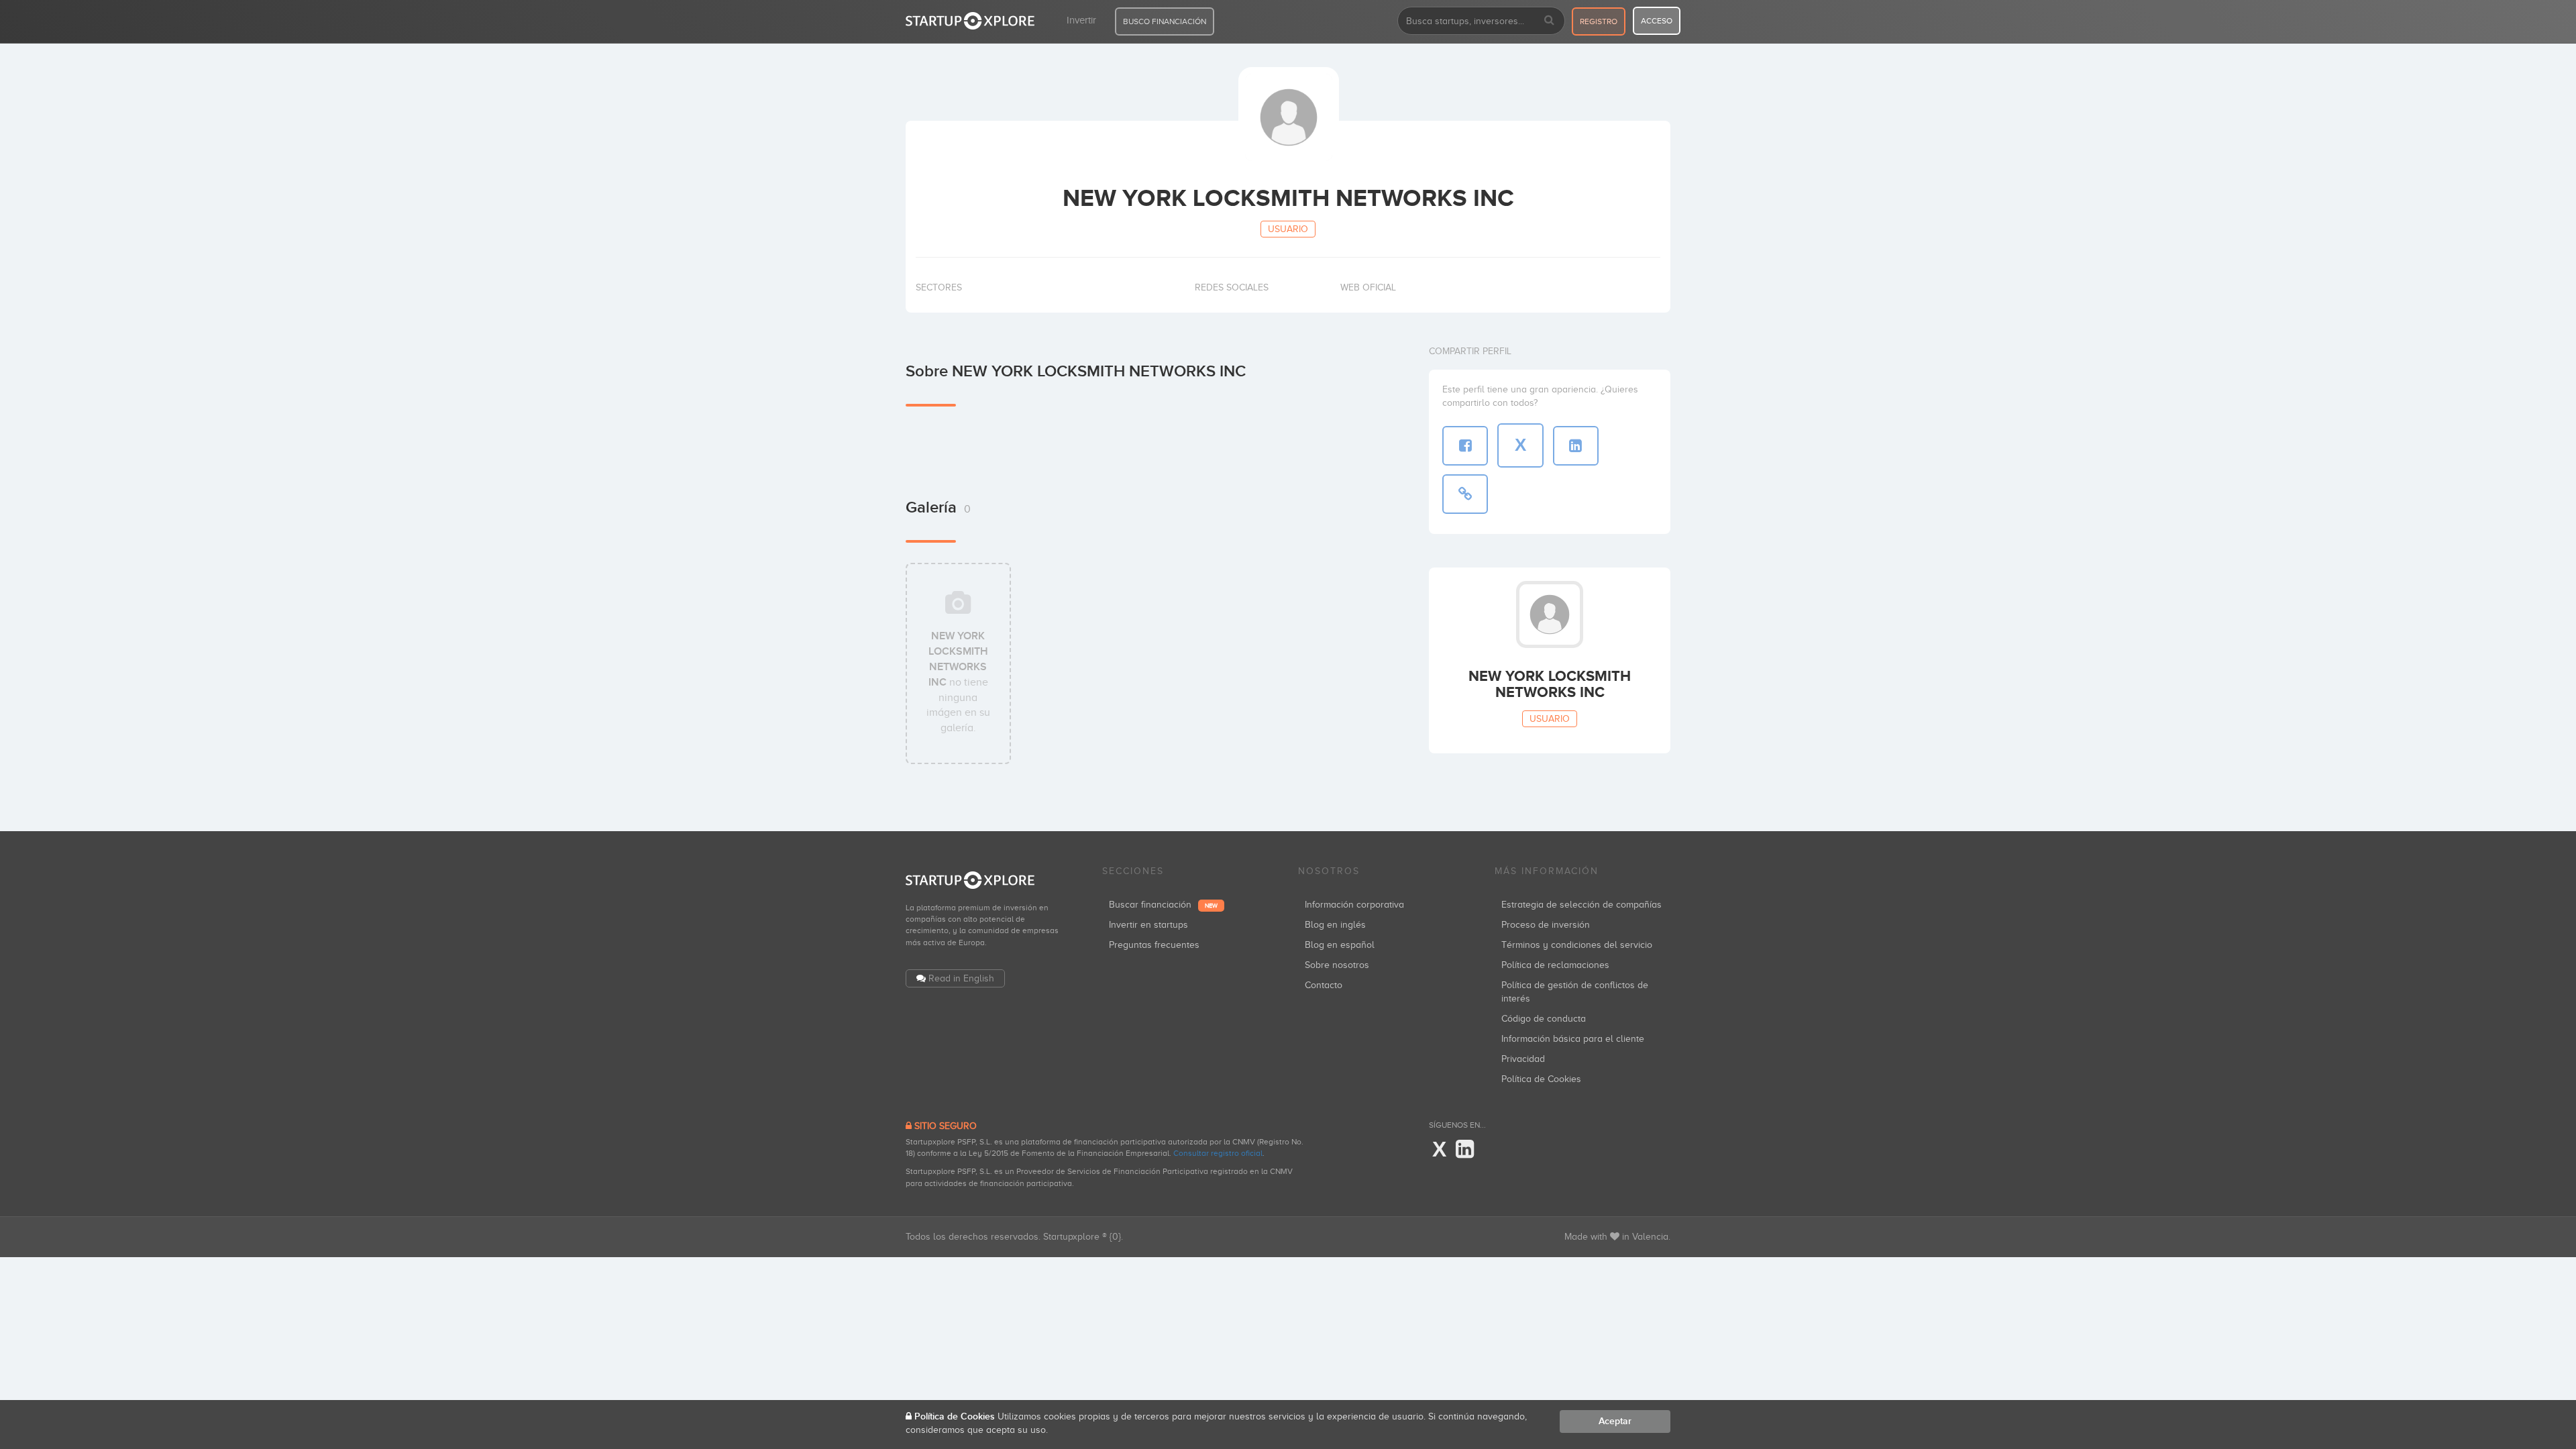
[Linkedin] (1465, 1150)
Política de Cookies (1541, 1079)
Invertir (1081, 20)
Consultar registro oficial (1218, 1153)
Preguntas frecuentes (1154, 945)
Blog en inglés (1335, 925)
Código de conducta (1544, 1019)
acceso (1657, 21)
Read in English (961, 978)
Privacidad (1523, 1059)
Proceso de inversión (1546, 925)
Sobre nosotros (1337, 965)
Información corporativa (1354, 905)
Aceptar (1615, 1421)
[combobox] (1481, 21)
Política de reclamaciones (1555, 965)
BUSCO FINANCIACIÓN (1165, 21)
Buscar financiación (1163, 905)
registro (1599, 21)
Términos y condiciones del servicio (1577, 945)
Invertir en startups (1148, 925)
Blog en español (1340, 945)
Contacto (1324, 985)
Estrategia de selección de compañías (1581, 905)
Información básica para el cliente (1573, 1039)
